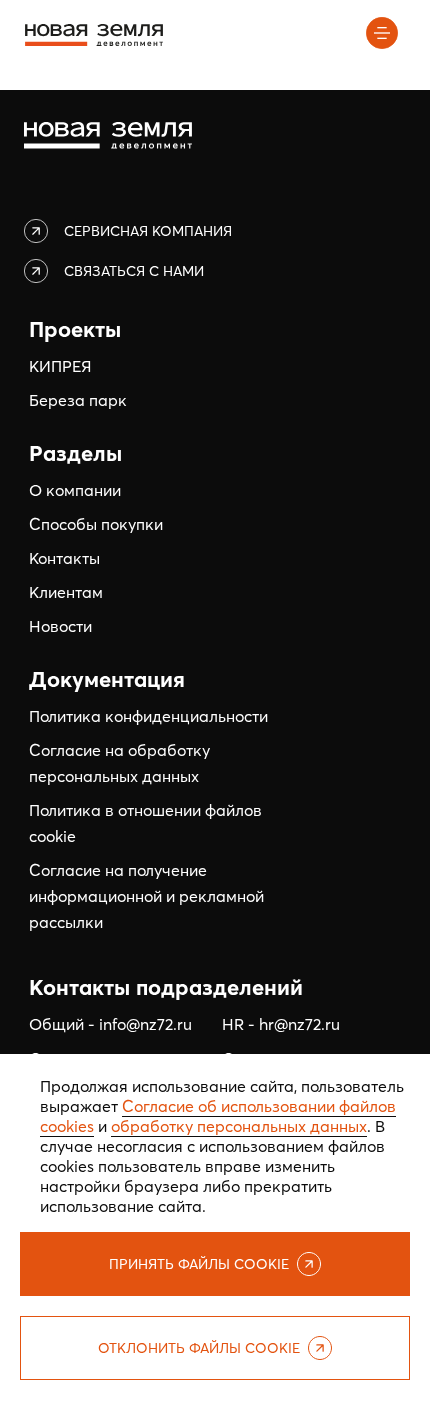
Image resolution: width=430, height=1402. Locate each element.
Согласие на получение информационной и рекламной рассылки (146, 896)
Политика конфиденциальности (148, 716)
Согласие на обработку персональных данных (119, 763)
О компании (75, 490)
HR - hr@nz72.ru (281, 1024)
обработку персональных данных (239, 1126)
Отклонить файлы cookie (199, 1348)
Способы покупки (96, 524)
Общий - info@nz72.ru (110, 1024)
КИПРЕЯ (60, 366)
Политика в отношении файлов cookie (145, 823)
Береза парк (78, 400)
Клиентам (66, 592)
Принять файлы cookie (199, 1264)
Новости (60, 626)
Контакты (64, 558)
